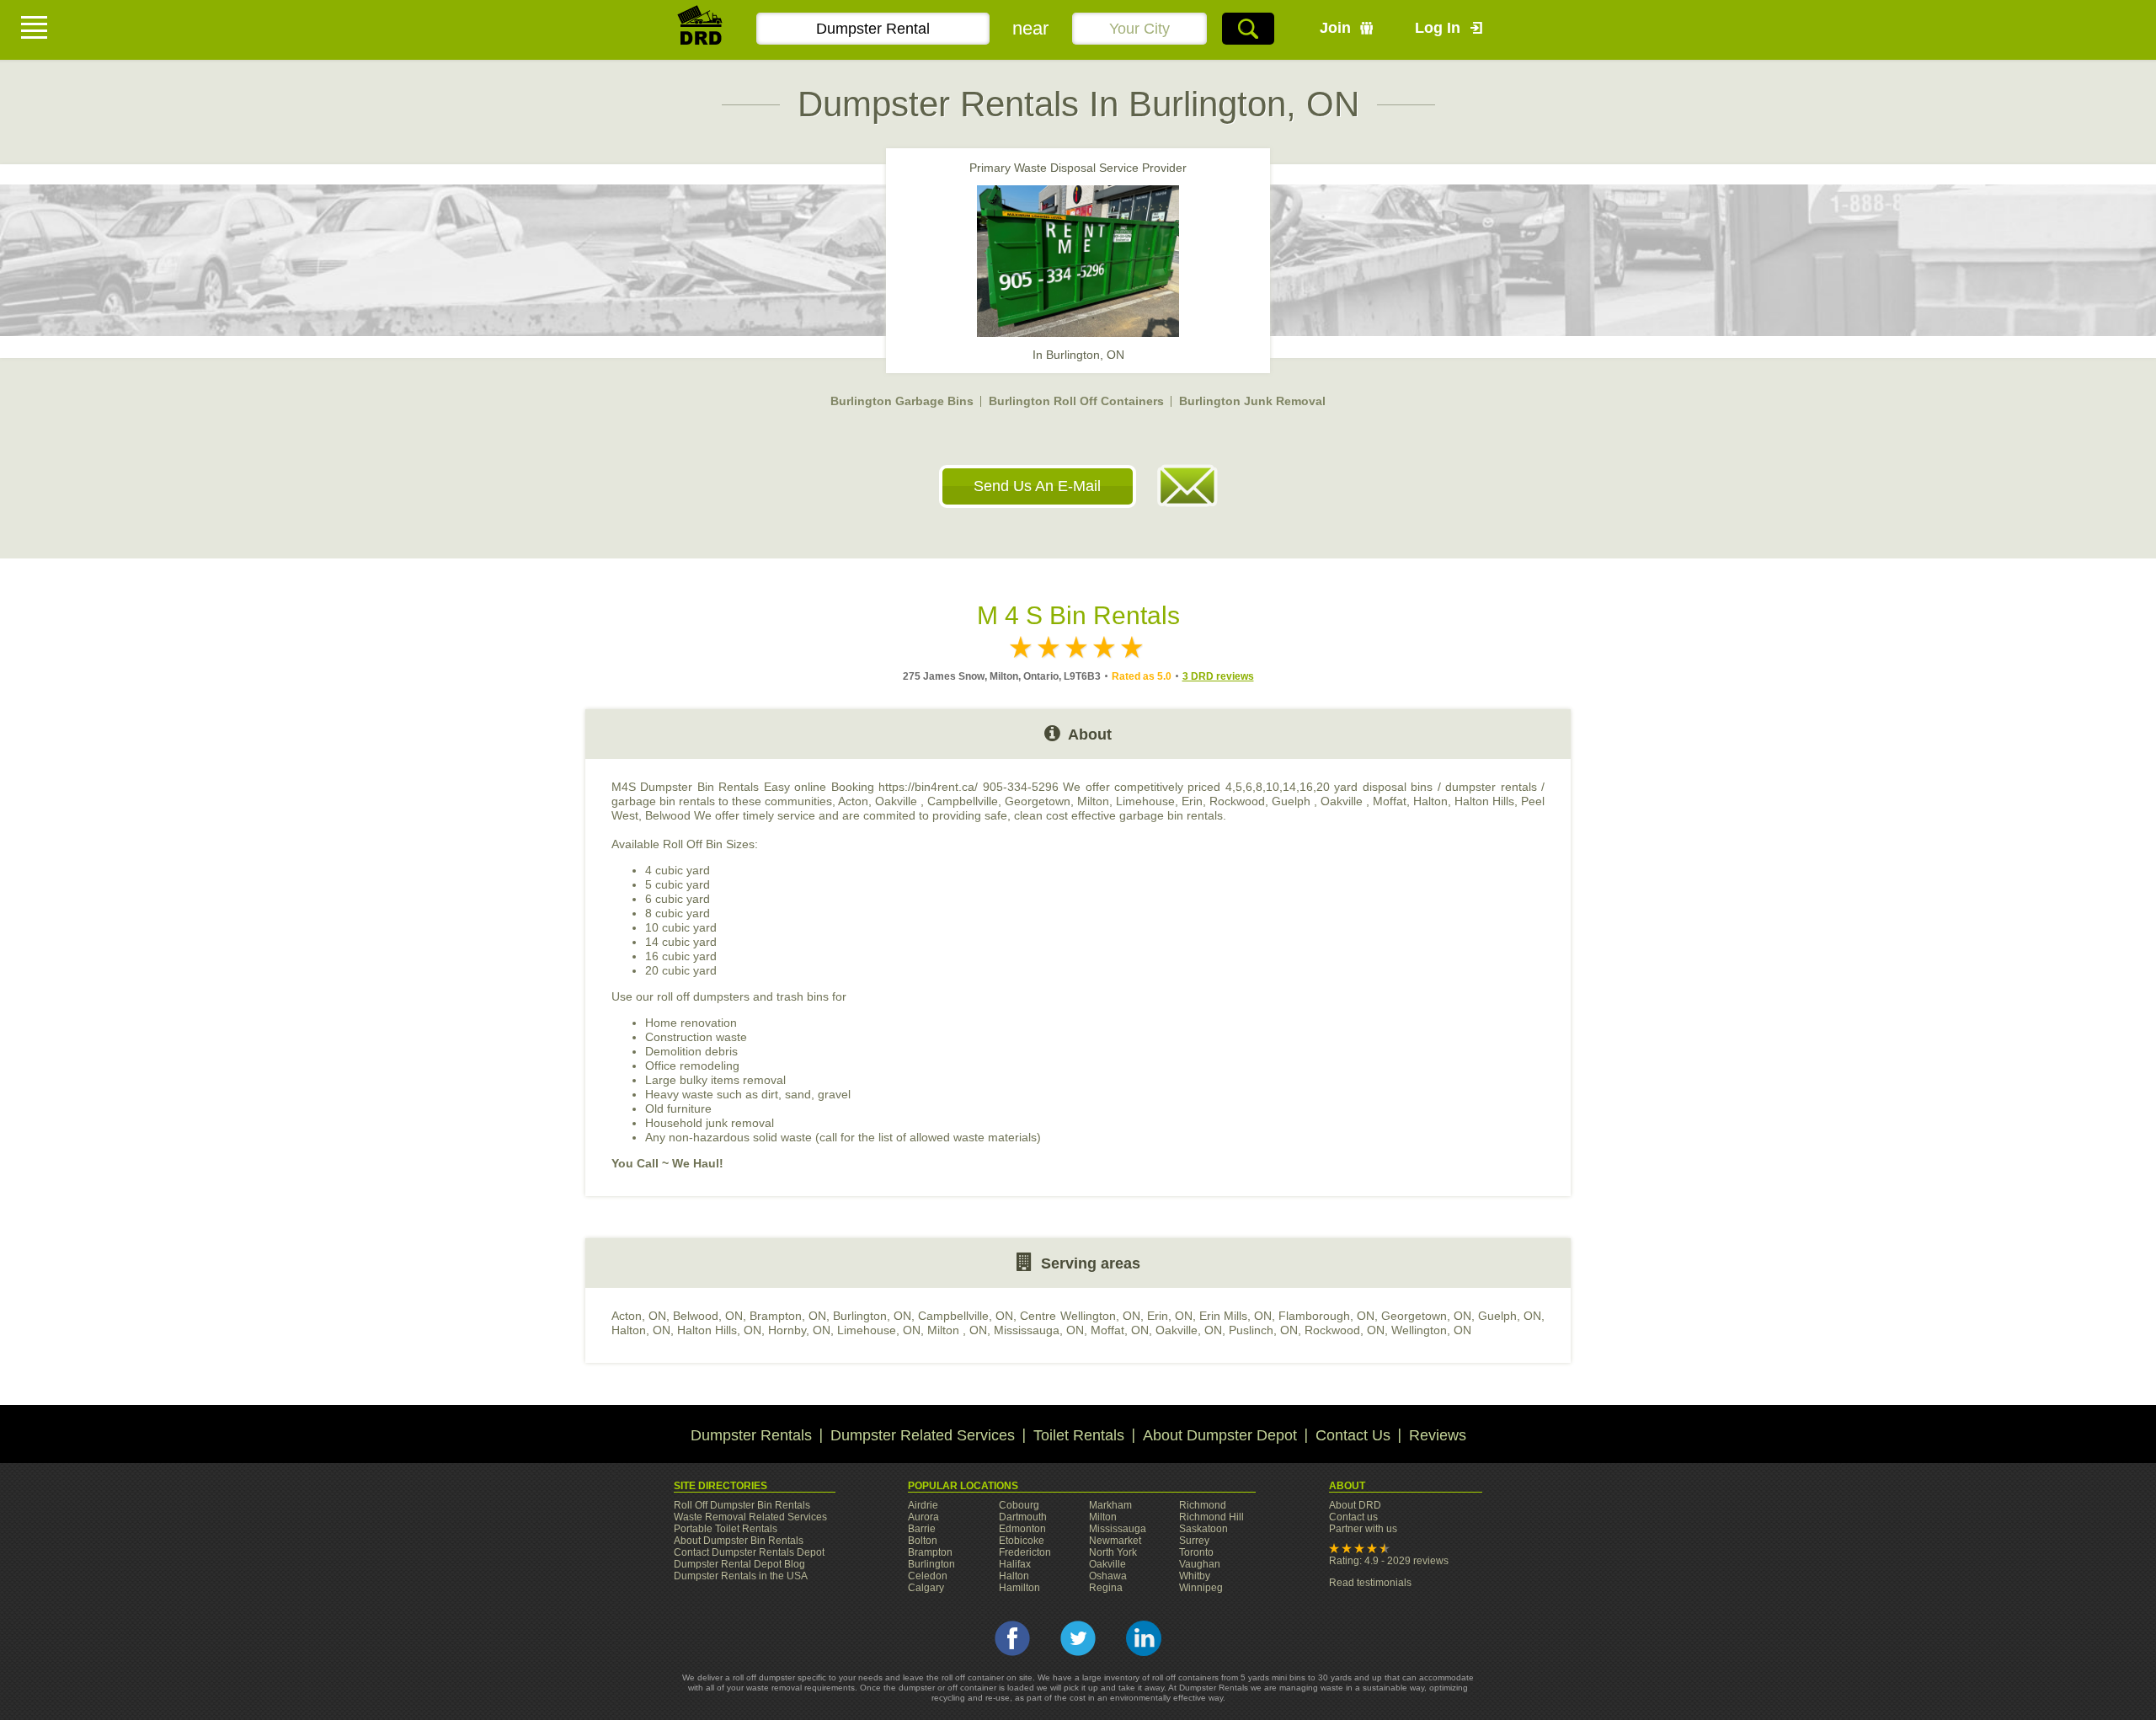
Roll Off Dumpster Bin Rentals (742, 1505)
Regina (1106, 1588)
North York (1113, 1552)
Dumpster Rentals (751, 1435)
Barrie (922, 1529)
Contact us (1353, 1517)
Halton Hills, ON (719, 1330)
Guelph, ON (1510, 1316)
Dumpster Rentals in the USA (741, 1576)
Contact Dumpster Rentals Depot (749, 1552)
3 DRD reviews (1218, 676)
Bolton (923, 1541)
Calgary (926, 1588)
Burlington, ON (872, 1316)
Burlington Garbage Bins (902, 401)
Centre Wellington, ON (1080, 1316)
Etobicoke (1022, 1541)
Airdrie (923, 1505)
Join (1335, 28)
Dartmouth (1023, 1517)
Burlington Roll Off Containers (1076, 401)
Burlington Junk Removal (1252, 401)
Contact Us (1353, 1435)
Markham (1110, 1505)
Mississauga (1118, 1529)
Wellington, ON (1431, 1330)
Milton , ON (957, 1330)
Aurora (923, 1517)
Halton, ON (641, 1330)
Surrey (1194, 1541)
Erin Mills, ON (1235, 1316)
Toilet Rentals (1079, 1435)
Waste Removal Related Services (750, 1517)
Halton (1014, 1576)
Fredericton (1025, 1552)
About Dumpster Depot (1220, 1435)
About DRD (1355, 1505)
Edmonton (1022, 1529)
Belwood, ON (708, 1316)
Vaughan (1200, 1564)
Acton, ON (639, 1316)
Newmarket (1115, 1541)
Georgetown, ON (1426, 1316)
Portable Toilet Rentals (726, 1529)
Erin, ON (1170, 1316)
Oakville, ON (1189, 1330)
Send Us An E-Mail (1037, 486)
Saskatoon (1203, 1529)
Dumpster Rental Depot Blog (739, 1564)
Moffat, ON (1120, 1330)
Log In (1438, 28)
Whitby (1195, 1576)
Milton (1103, 1517)
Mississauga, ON (1039, 1330)
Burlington (931, 1564)
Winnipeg (1201, 1588)
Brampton (930, 1552)
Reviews (1438, 1435)
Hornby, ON (799, 1330)
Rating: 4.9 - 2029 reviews (1389, 1561)
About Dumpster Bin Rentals (739, 1541)
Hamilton (1019, 1588)
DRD (701, 30)
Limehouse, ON (879, 1330)
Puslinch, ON (1263, 1330)
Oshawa (1108, 1576)
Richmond (1203, 1505)
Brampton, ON (788, 1316)
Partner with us (1363, 1529)
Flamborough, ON (1326, 1316)
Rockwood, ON (1345, 1330)
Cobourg (1019, 1505)
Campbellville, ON (966, 1316)
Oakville (1107, 1564)
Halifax (1015, 1564)
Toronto (1196, 1552)
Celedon (928, 1576)
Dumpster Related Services (923, 1435)
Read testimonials (1370, 1583)
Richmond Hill (1211, 1517)
